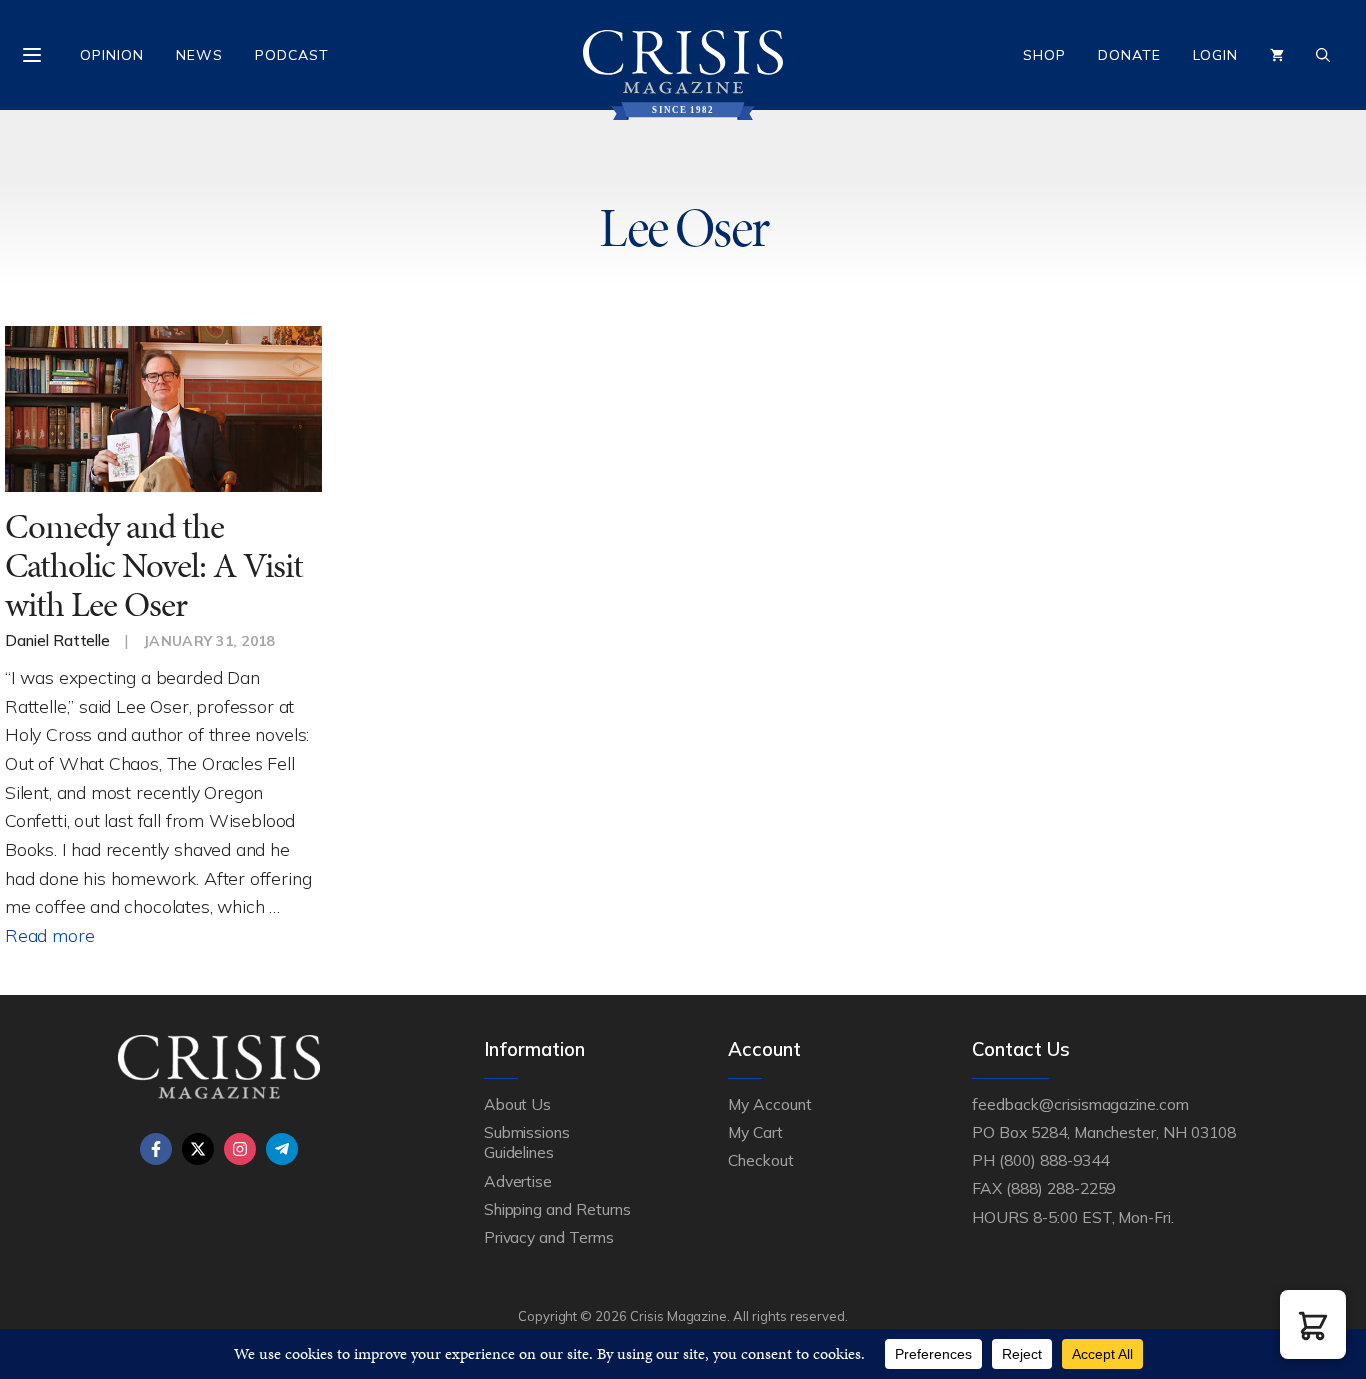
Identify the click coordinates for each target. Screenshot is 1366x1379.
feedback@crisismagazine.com (1080, 1104)
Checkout (761, 1160)
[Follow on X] (198, 1149)
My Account (770, 1104)
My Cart (755, 1132)
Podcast (292, 55)
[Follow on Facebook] (156, 1149)
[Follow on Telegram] (282, 1149)
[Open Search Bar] (1323, 55)
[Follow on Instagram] (240, 1149)
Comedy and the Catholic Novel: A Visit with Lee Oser (154, 565)
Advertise (518, 1181)
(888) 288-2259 (1060, 1188)
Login (1215, 55)
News (199, 55)
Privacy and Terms (549, 1237)
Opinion (112, 55)
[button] (1313, 1324)
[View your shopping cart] (1277, 55)
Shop (1044, 55)
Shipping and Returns (557, 1209)
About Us (518, 1104)
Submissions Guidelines (527, 1142)
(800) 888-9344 (1053, 1160)
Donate (1129, 55)
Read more (49, 935)
